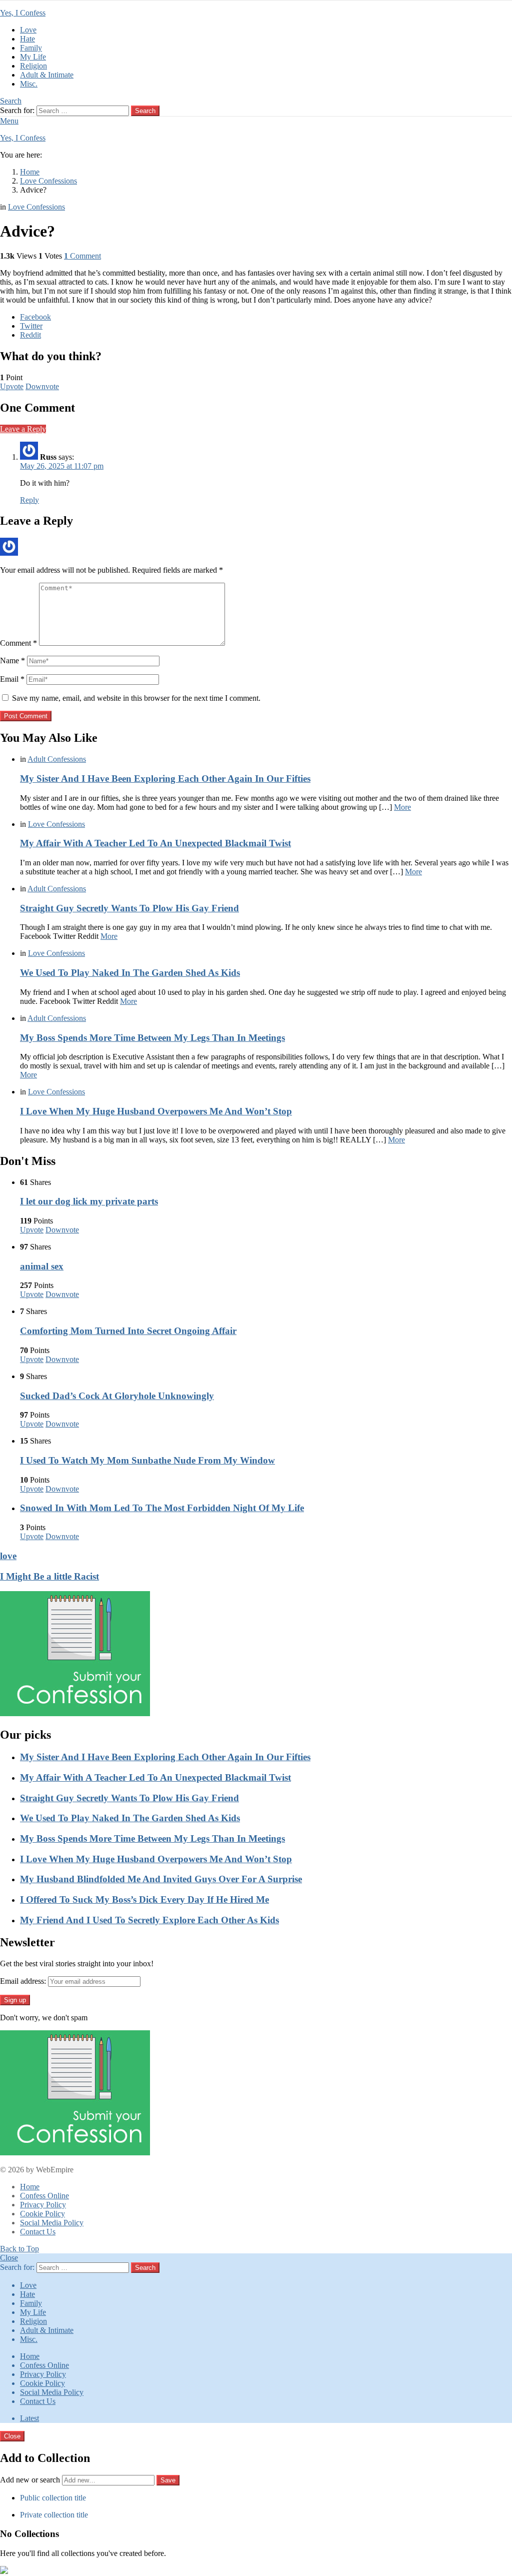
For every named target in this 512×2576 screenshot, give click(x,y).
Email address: (23, 1981)
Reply (29, 500)
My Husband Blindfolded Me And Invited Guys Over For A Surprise (161, 1879)
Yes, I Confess (23, 13)
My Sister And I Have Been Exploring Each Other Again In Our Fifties (165, 779)
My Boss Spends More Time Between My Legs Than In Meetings (152, 1038)
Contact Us (38, 2232)
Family (31, 48)
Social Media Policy (52, 2223)
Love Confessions (56, 824)
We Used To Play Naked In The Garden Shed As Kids (130, 973)
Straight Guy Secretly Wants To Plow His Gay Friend (129, 908)
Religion (33, 66)
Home (30, 2187)
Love (28, 30)
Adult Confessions (57, 759)
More (402, 807)
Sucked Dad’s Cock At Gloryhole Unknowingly (117, 1396)
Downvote (42, 386)
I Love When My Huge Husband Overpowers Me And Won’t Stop (156, 1111)
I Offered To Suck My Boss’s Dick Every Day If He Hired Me (144, 1899)
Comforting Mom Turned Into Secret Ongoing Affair (128, 1331)
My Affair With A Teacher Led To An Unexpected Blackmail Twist (155, 843)
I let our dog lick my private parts (89, 1201)
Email (12, 679)
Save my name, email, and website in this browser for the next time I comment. (136, 698)
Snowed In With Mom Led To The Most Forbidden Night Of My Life (162, 1508)
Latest (29, 2418)
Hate (27, 39)
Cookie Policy (42, 2214)
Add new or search (31, 2480)
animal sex (42, 1266)
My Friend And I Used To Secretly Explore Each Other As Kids (149, 1920)
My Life (33, 57)
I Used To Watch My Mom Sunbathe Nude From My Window (147, 1460)
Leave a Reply (23, 429)
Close (9, 2258)
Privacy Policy (43, 2205)
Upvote (12, 386)
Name (12, 661)
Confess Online (44, 2196)
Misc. (29, 84)
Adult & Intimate (47, 75)
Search (145, 111)
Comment (18, 643)
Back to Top (19, 2249)
